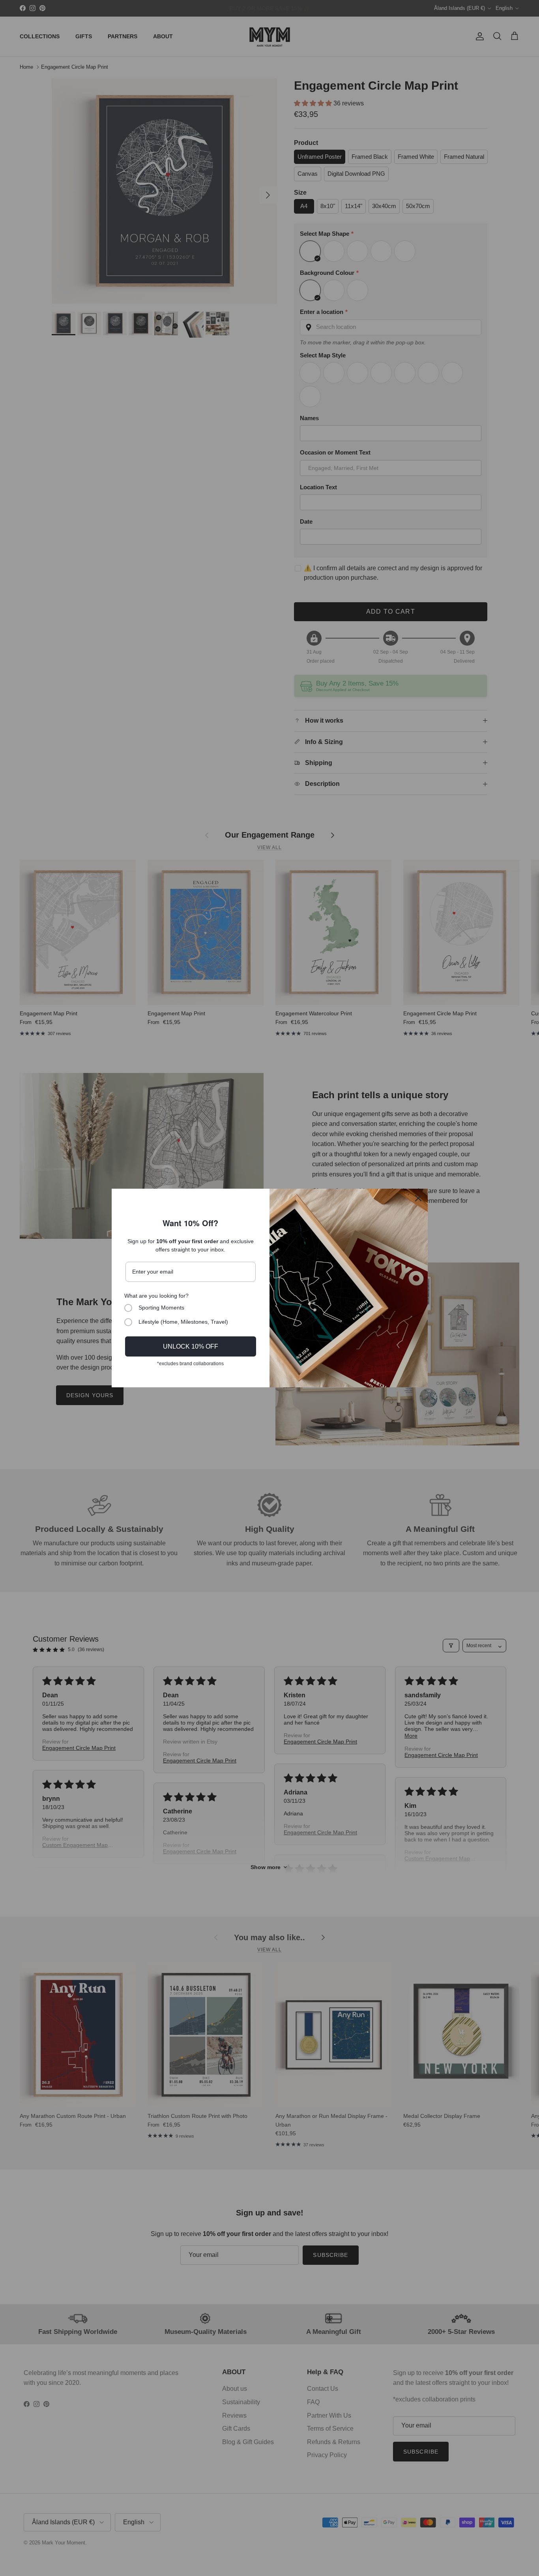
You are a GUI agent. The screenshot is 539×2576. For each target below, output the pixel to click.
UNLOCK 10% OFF (191, 1346)
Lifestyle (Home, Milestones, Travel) (183, 1322)
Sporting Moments (161, 1308)
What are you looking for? (156, 1296)
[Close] (418, 1198)
